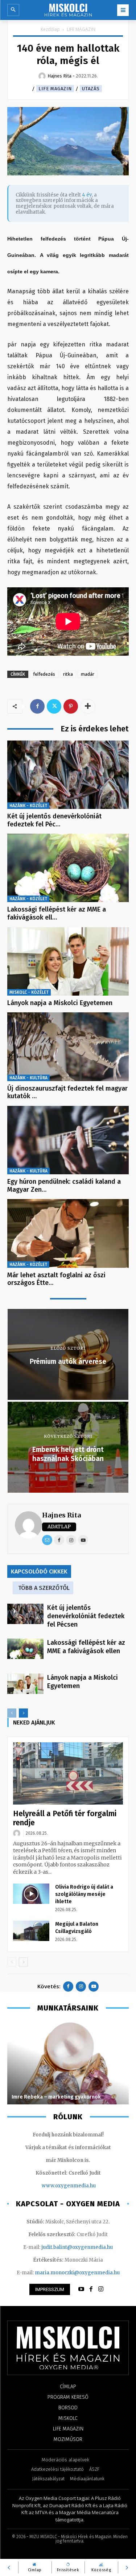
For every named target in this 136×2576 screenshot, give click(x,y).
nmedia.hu (83, 2186)
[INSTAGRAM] (101, 2289)
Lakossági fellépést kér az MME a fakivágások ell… (57, 913)
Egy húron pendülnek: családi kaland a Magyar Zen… (64, 1186)
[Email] (47, 1540)
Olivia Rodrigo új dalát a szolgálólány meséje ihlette (84, 1894)
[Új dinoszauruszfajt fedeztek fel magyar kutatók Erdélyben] (68, 1047)
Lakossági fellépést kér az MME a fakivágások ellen (86, 1647)
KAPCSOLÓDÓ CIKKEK (39, 1571)
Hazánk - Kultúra (28, 1078)
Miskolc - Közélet (29, 992)
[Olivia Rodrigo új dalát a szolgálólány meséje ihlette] (31, 1894)
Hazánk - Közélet (28, 806)
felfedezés (44, 674)
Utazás (91, 89)
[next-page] (23, 1713)
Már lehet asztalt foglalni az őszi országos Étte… (56, 1279)
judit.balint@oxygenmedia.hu (77, 2247)
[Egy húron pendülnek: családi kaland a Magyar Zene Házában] (68, 1140)
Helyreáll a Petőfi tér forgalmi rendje (65, 1818)
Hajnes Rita (61, 1515)
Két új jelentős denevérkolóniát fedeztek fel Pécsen (86, 1616)
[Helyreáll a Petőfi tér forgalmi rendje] (68, 1773)
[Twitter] (54, 706)
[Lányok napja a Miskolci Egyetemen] (68, 961)
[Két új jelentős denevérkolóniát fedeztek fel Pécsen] (68, 775)
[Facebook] (37, 706)
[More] (88, 706)
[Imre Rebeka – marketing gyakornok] (68, 2063)
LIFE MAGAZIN (81, 29)
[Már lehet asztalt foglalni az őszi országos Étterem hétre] (68, 1233)
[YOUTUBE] (81, 2289)
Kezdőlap (50, 29)
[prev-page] (12, 1713)
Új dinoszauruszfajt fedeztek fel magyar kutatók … (67, 1092)
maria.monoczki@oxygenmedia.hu (77, 2273)
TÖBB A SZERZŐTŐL (44, 1588)
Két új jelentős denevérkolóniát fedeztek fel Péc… (54, 820)
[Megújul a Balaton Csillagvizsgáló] (31, 1931)
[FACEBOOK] (91, 2289)
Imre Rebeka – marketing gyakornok (57, 2097)
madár (88, 674)
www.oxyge (56, 2186)
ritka (68, 674)
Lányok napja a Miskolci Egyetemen (60, 1003)
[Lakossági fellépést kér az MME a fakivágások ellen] (68, 868)
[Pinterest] (71, 706)
